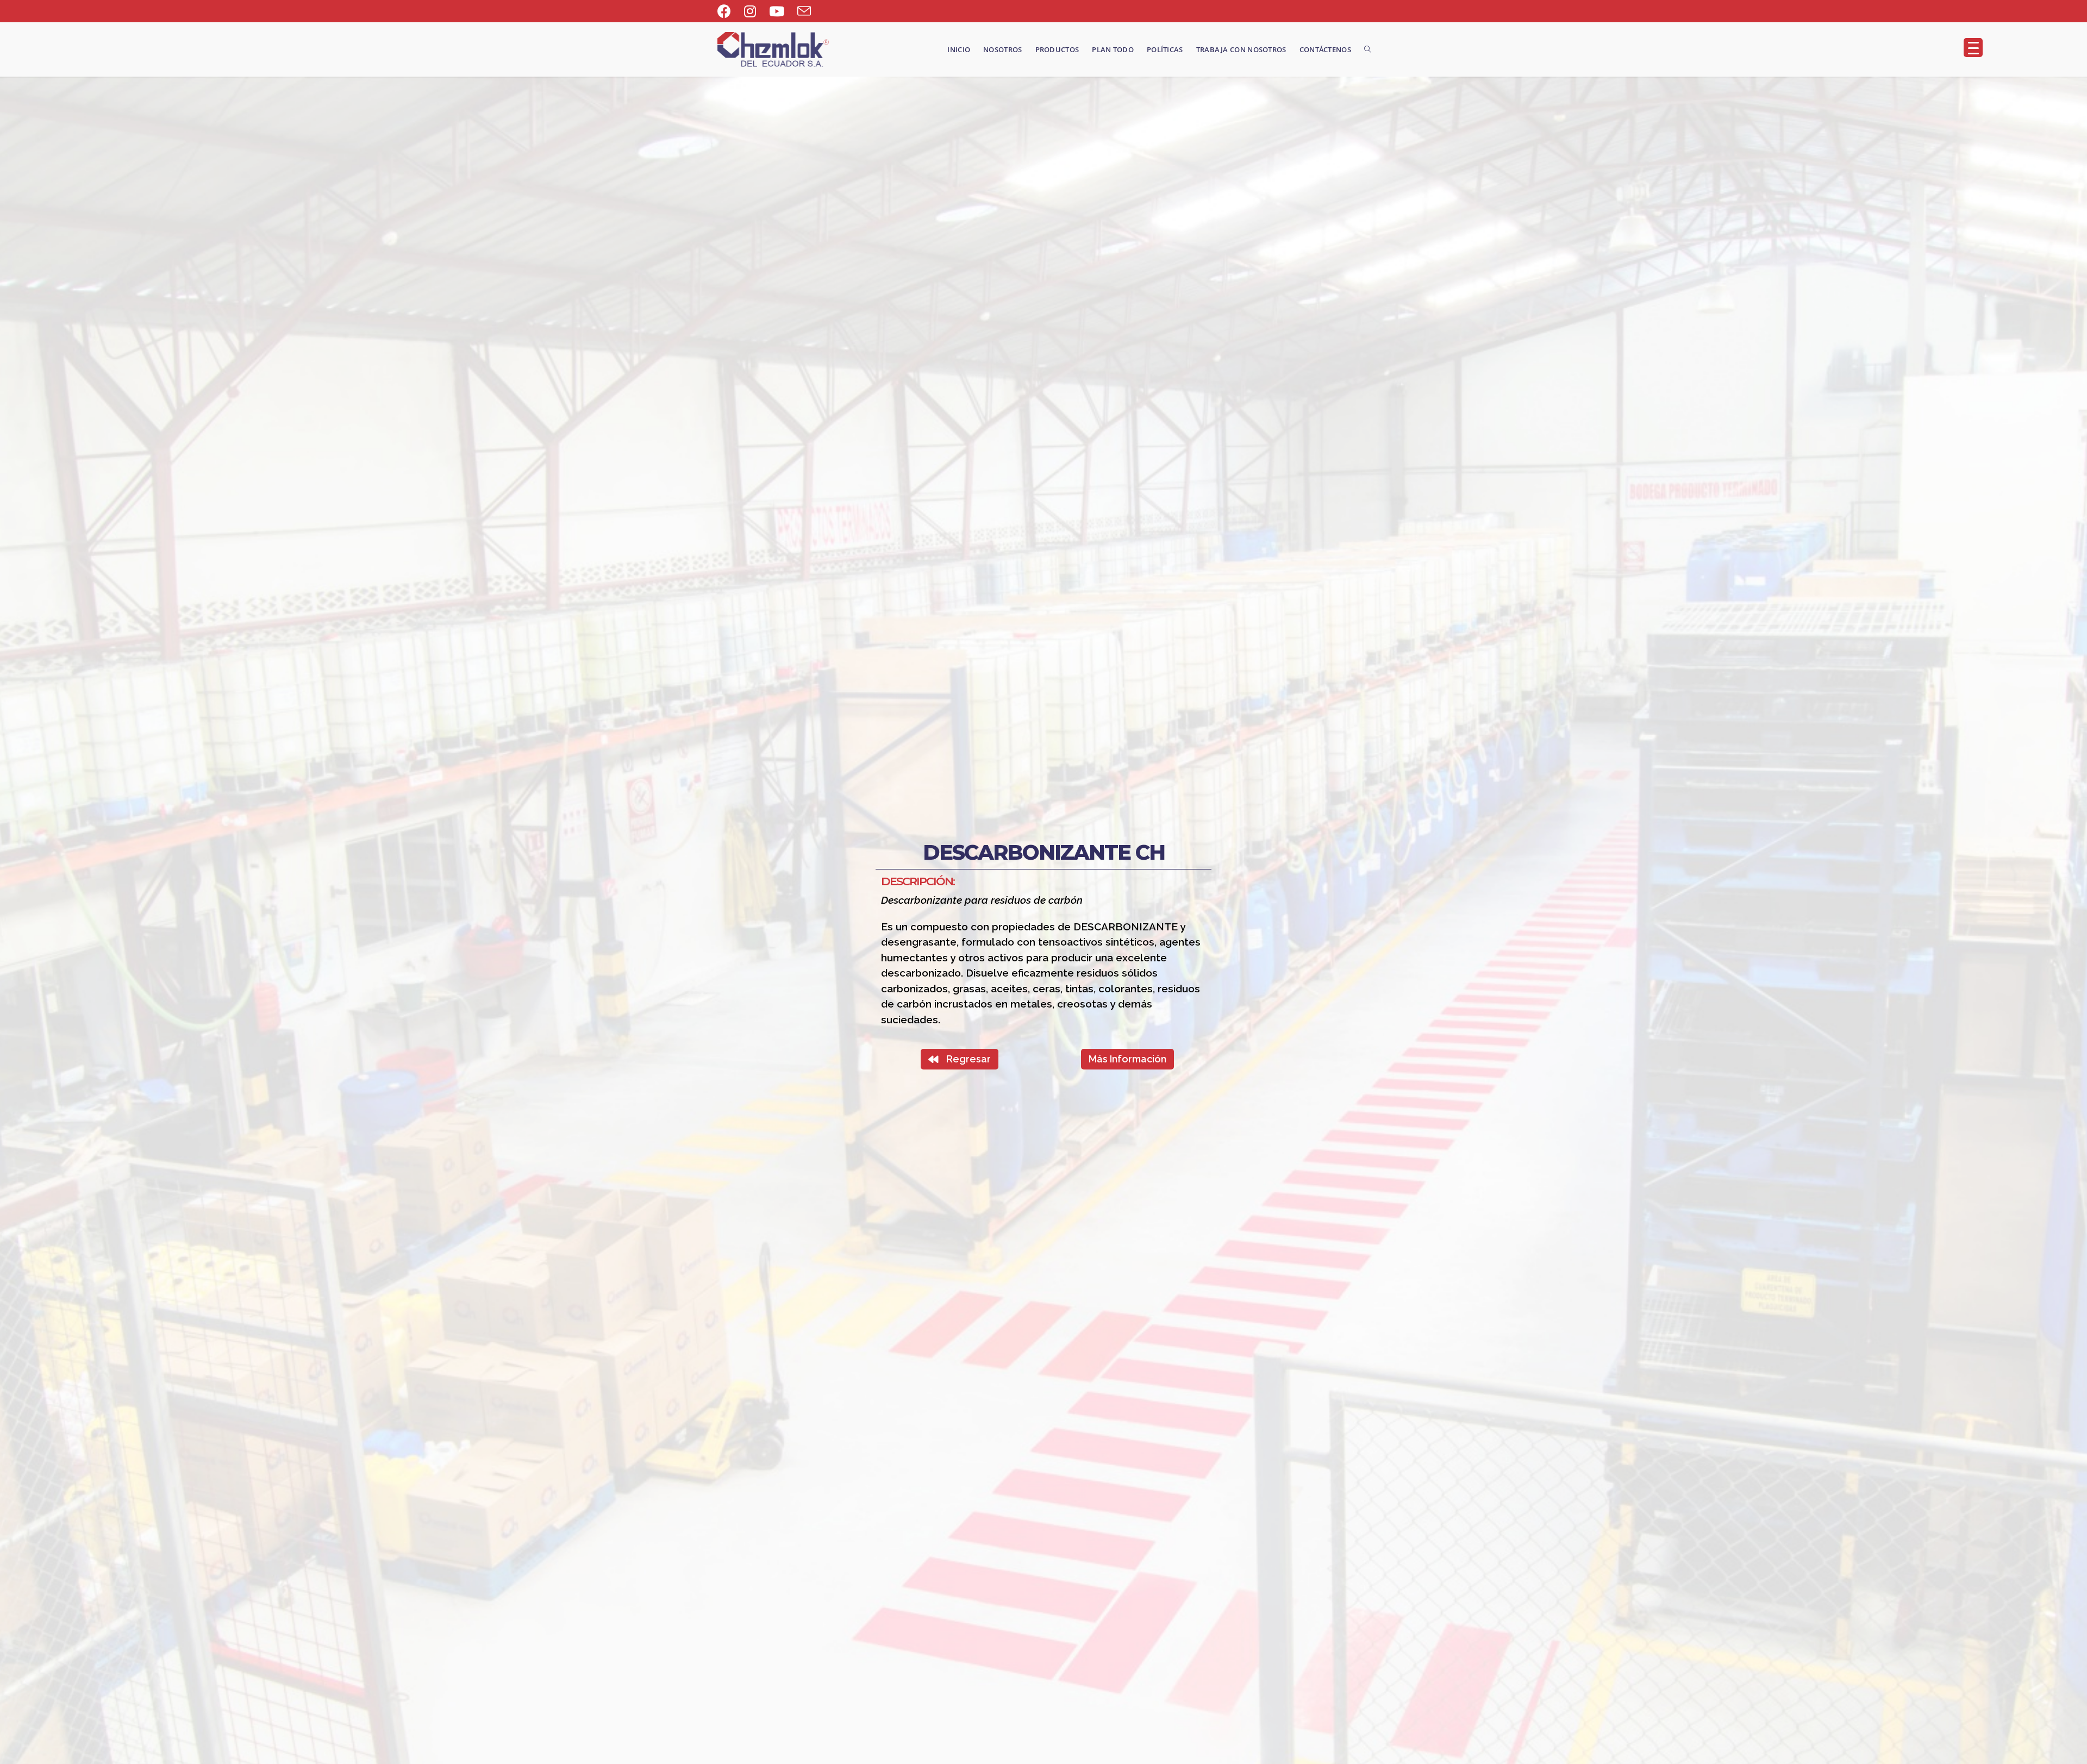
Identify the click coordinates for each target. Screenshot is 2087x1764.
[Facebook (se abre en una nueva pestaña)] (727, 11)
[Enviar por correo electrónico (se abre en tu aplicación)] (804, 11)
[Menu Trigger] (1973, 48)
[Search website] (1368, 49)
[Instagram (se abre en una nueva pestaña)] (750, 11)
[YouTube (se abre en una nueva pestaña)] (777, 11)
